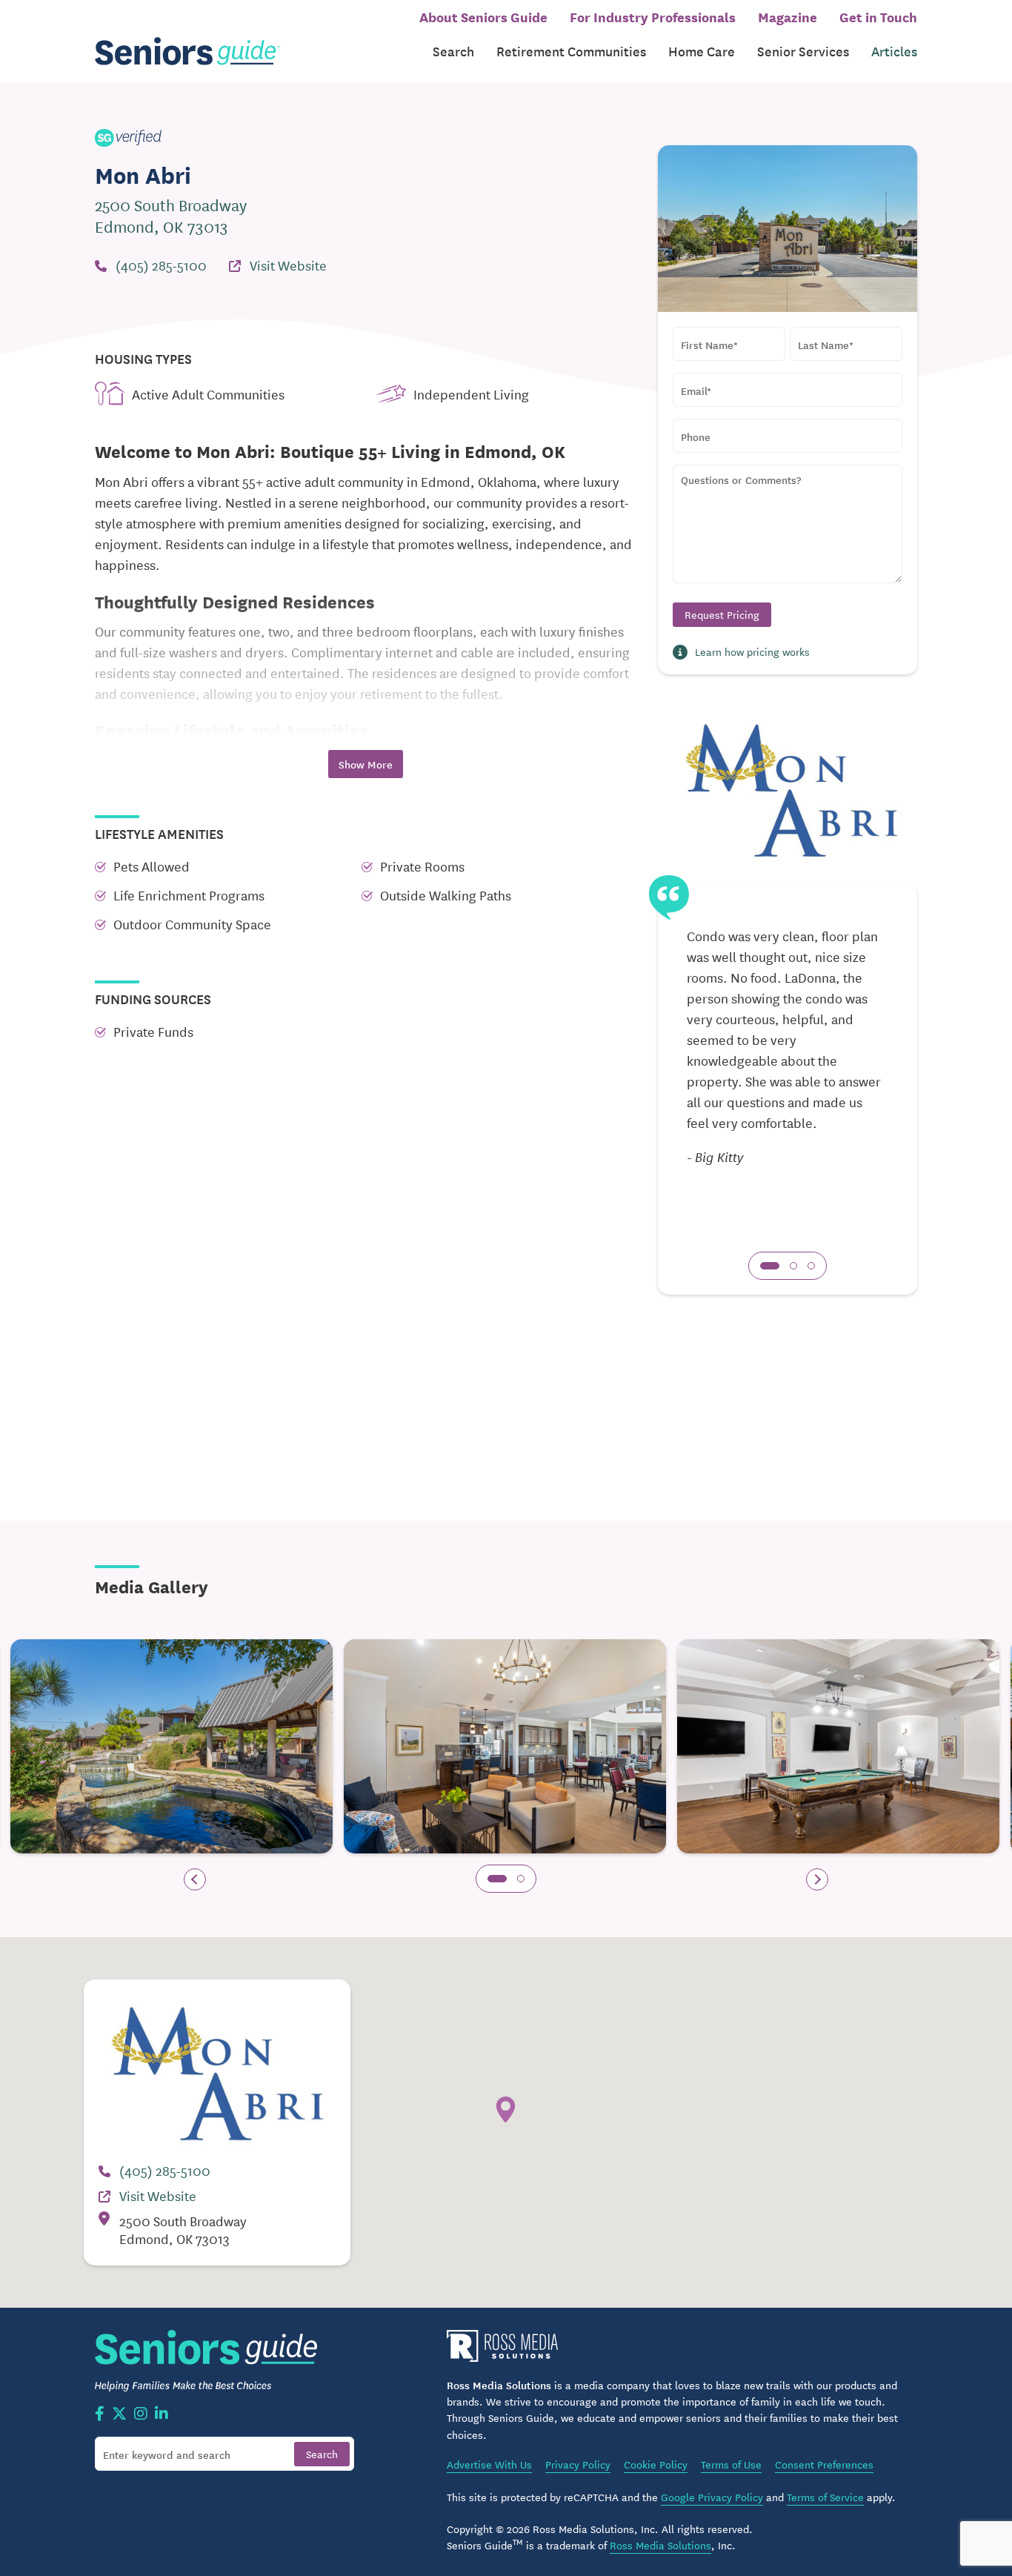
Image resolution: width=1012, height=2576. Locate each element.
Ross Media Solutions (660, 2545)
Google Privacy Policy (712, 2497)
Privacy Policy (578, 2464)
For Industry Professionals (653, 16)
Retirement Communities (571, 51)
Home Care (702, 51)
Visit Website (288, 265)
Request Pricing (722, 614)
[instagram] (141, 2414)
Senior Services (803, 51)
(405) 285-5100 (161, 265)
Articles (894, 51)
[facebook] (100, 2414)
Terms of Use (731, 2464)
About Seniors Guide (483, 16)
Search (453, 51)
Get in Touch (878, 16)
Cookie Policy (656, 2464)
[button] (770, 1266)
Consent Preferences (824, 2464)
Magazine (788, 16)
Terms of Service (825, 2497)
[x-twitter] (119, 2414)
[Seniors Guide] (187, 52)
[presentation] (195, 1879)
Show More (366, 764)
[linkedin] (162, 2414)
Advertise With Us (489, 2464)
